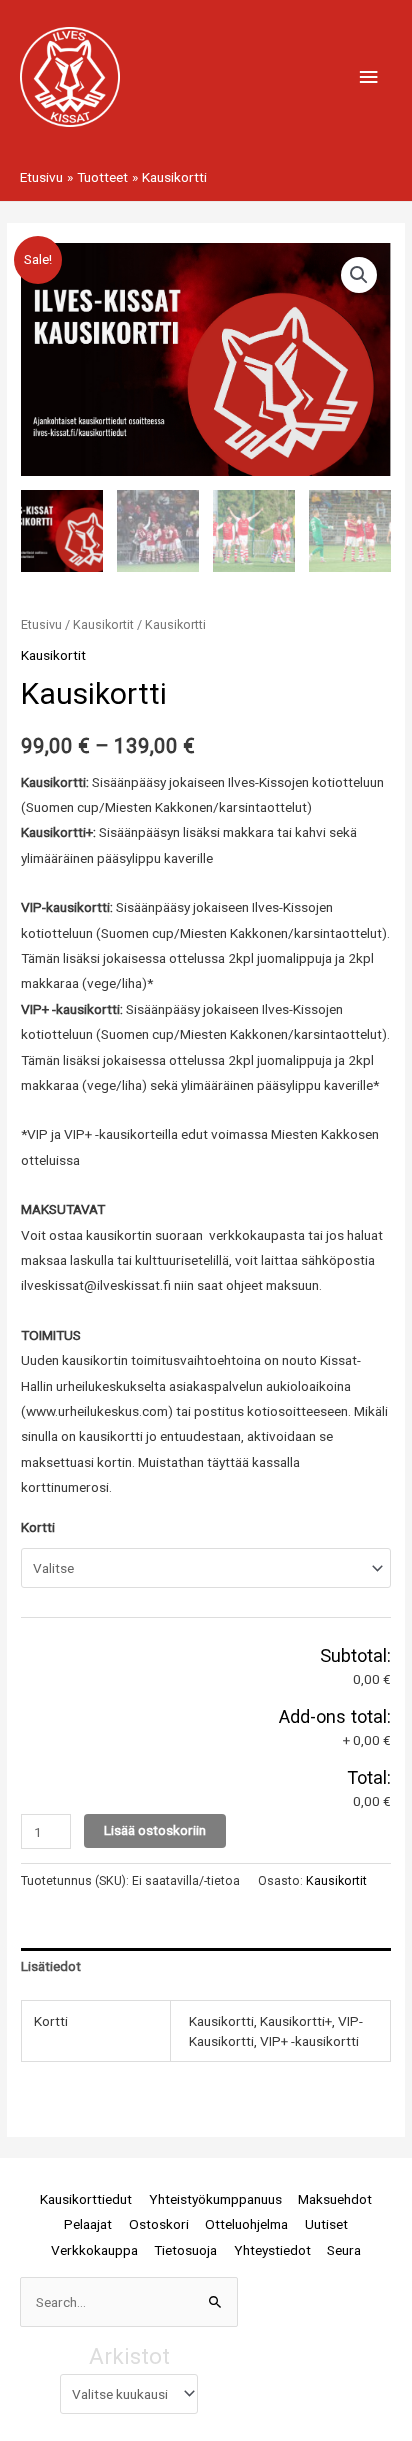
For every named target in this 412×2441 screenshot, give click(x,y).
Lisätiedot (51, 1966)
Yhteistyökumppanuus (215, 2199)
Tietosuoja (185, 2250)
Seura (344, 2250)
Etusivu (41, 624)
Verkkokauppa (94, 2250)
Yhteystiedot (272, 2250)
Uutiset (326, 2224)
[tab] (206, 1967)
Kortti (38, 1527)
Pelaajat (88, 2224)
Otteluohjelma (246, 2224)
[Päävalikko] (369, 77)
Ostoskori (159, 2224)
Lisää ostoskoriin (155, 1830)
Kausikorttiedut (86, 2199)
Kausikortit (103, 624)
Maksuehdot (335, 2199)
